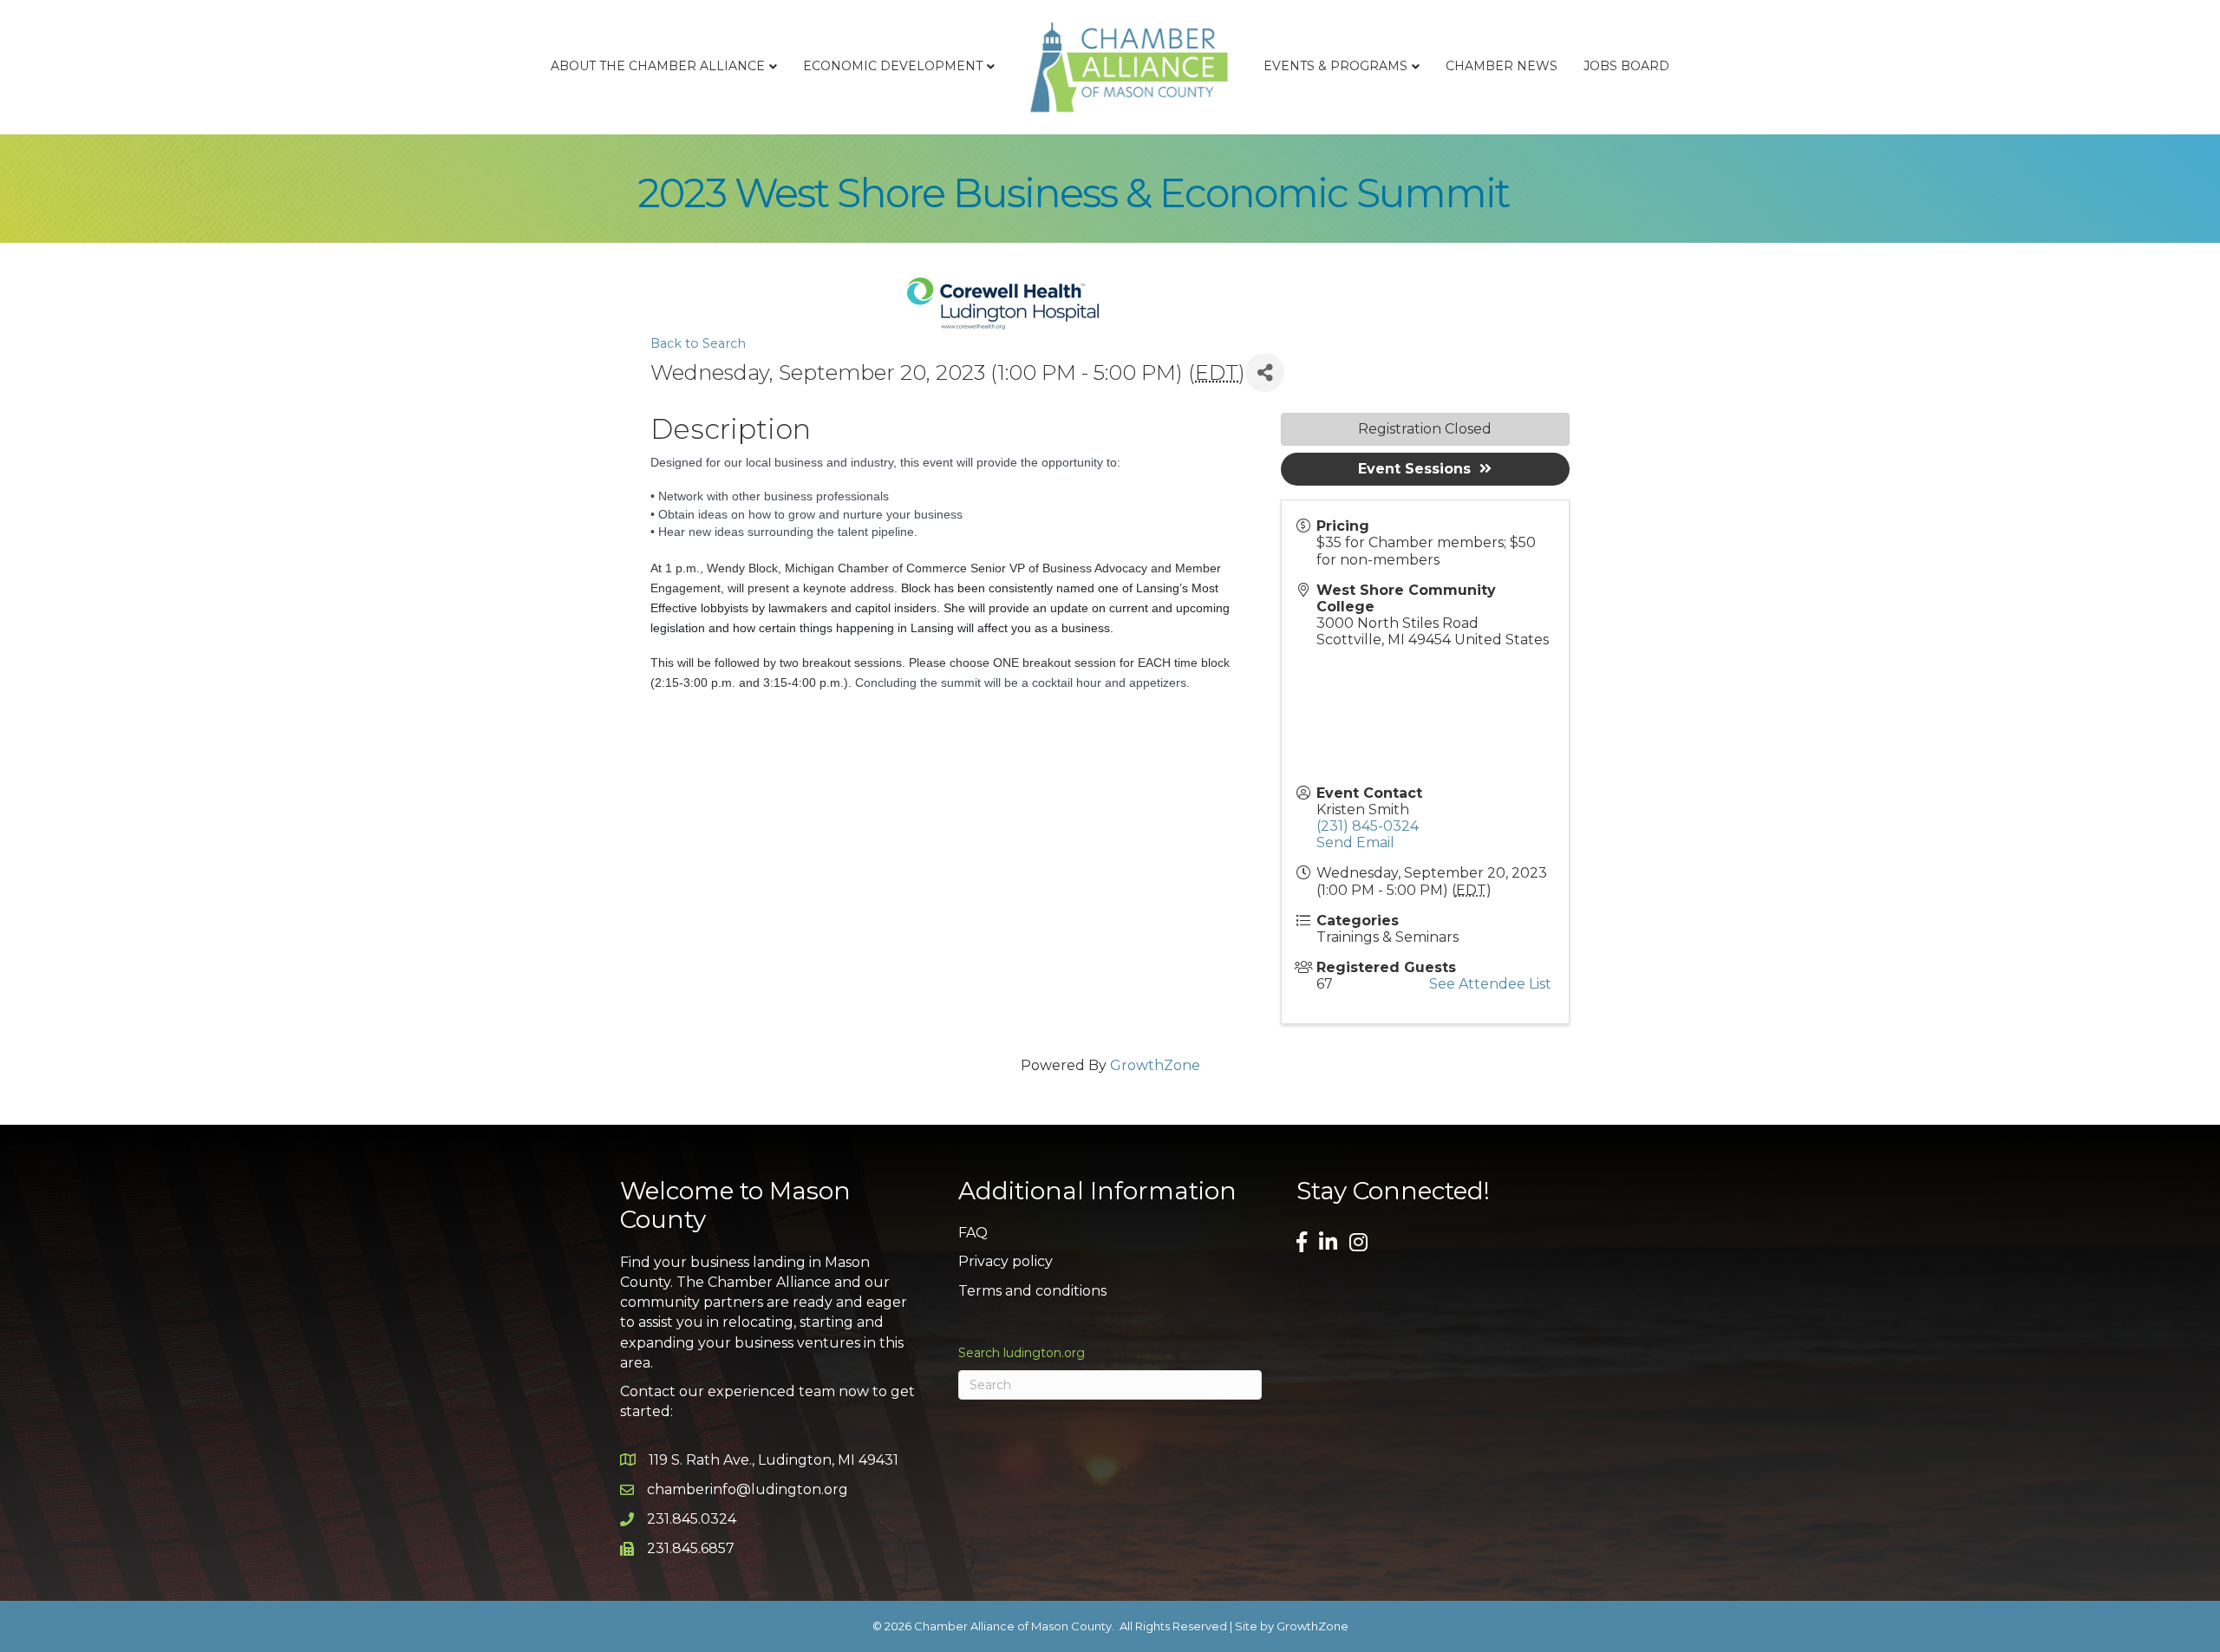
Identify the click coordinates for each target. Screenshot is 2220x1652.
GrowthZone (1155, 1065)
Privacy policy (1006, 1261)
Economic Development (893, 66)
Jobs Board (1626, 66)
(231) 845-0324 (1368, 826)
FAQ (973, 1233)
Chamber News (1502, 66)
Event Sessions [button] (1414, 469)
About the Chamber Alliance (658, 66)
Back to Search (698, 343)
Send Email (1355, 842)
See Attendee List (1490, 984)
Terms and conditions (1032, 1291)
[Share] (1265, 372)
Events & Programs (1335, 66)
